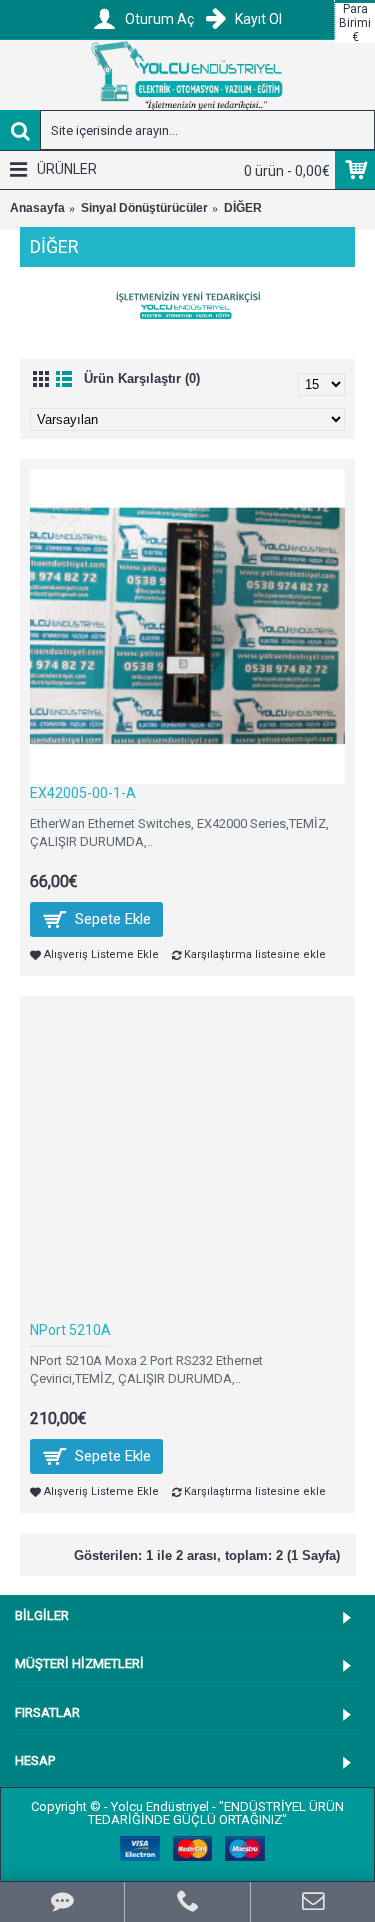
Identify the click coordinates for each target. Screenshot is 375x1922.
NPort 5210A (70, 1330)
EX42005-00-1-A (83, 793)
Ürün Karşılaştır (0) (142, 378)
